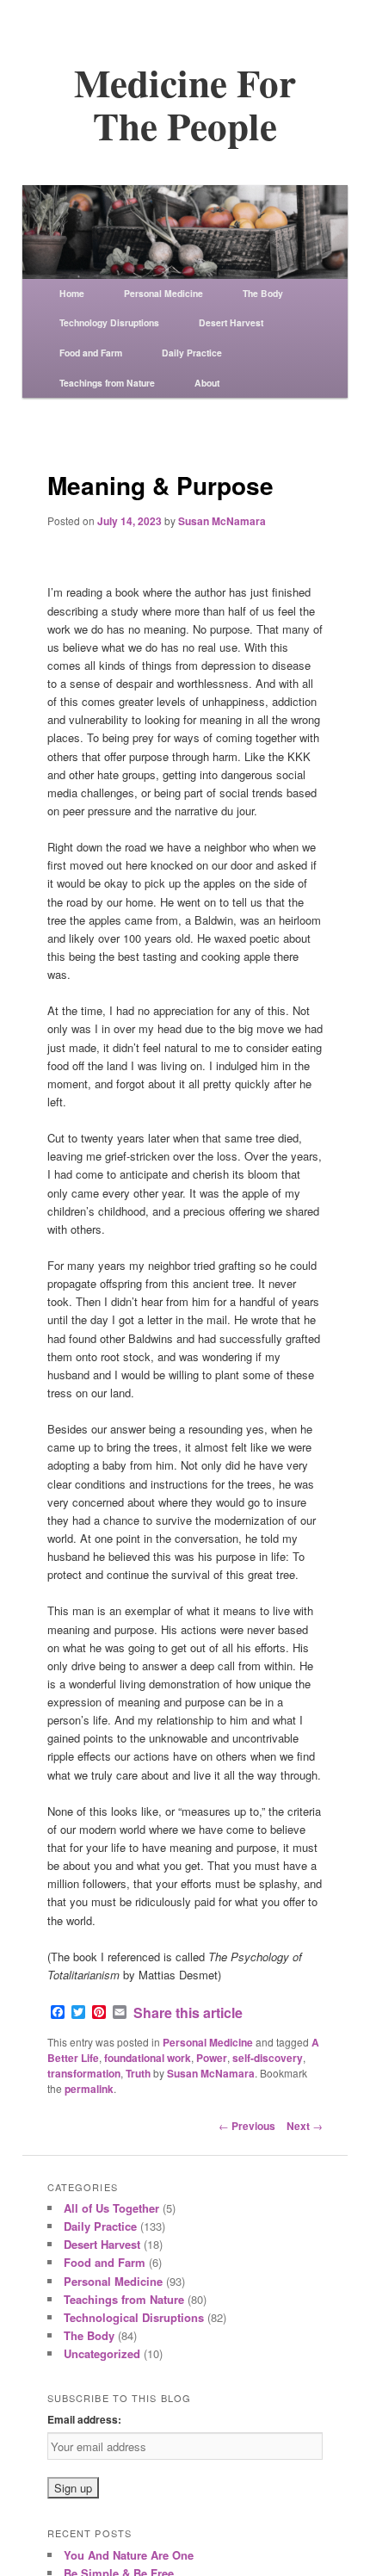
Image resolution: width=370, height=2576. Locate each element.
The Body (263, 293)
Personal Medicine (163, 293)
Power (212, 2058)
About (207, 383)
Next (305, 2126)
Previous (247, 2126)
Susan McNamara (222, 521)
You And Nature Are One (129, 2555)
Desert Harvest (231, 322)
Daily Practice (192, 353)
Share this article (188, 2013)
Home (72, 293)
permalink (89, 2089)
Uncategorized (102, 2353)
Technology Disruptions (109, 322)
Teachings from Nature (107, 383)
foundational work (148, 2058)
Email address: (84, 2419)
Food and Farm (91, 353)
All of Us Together (111, 2208)
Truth (138, 2073)
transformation (84, 2073)
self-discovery (268, 2058)
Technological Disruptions (134, 2317)
